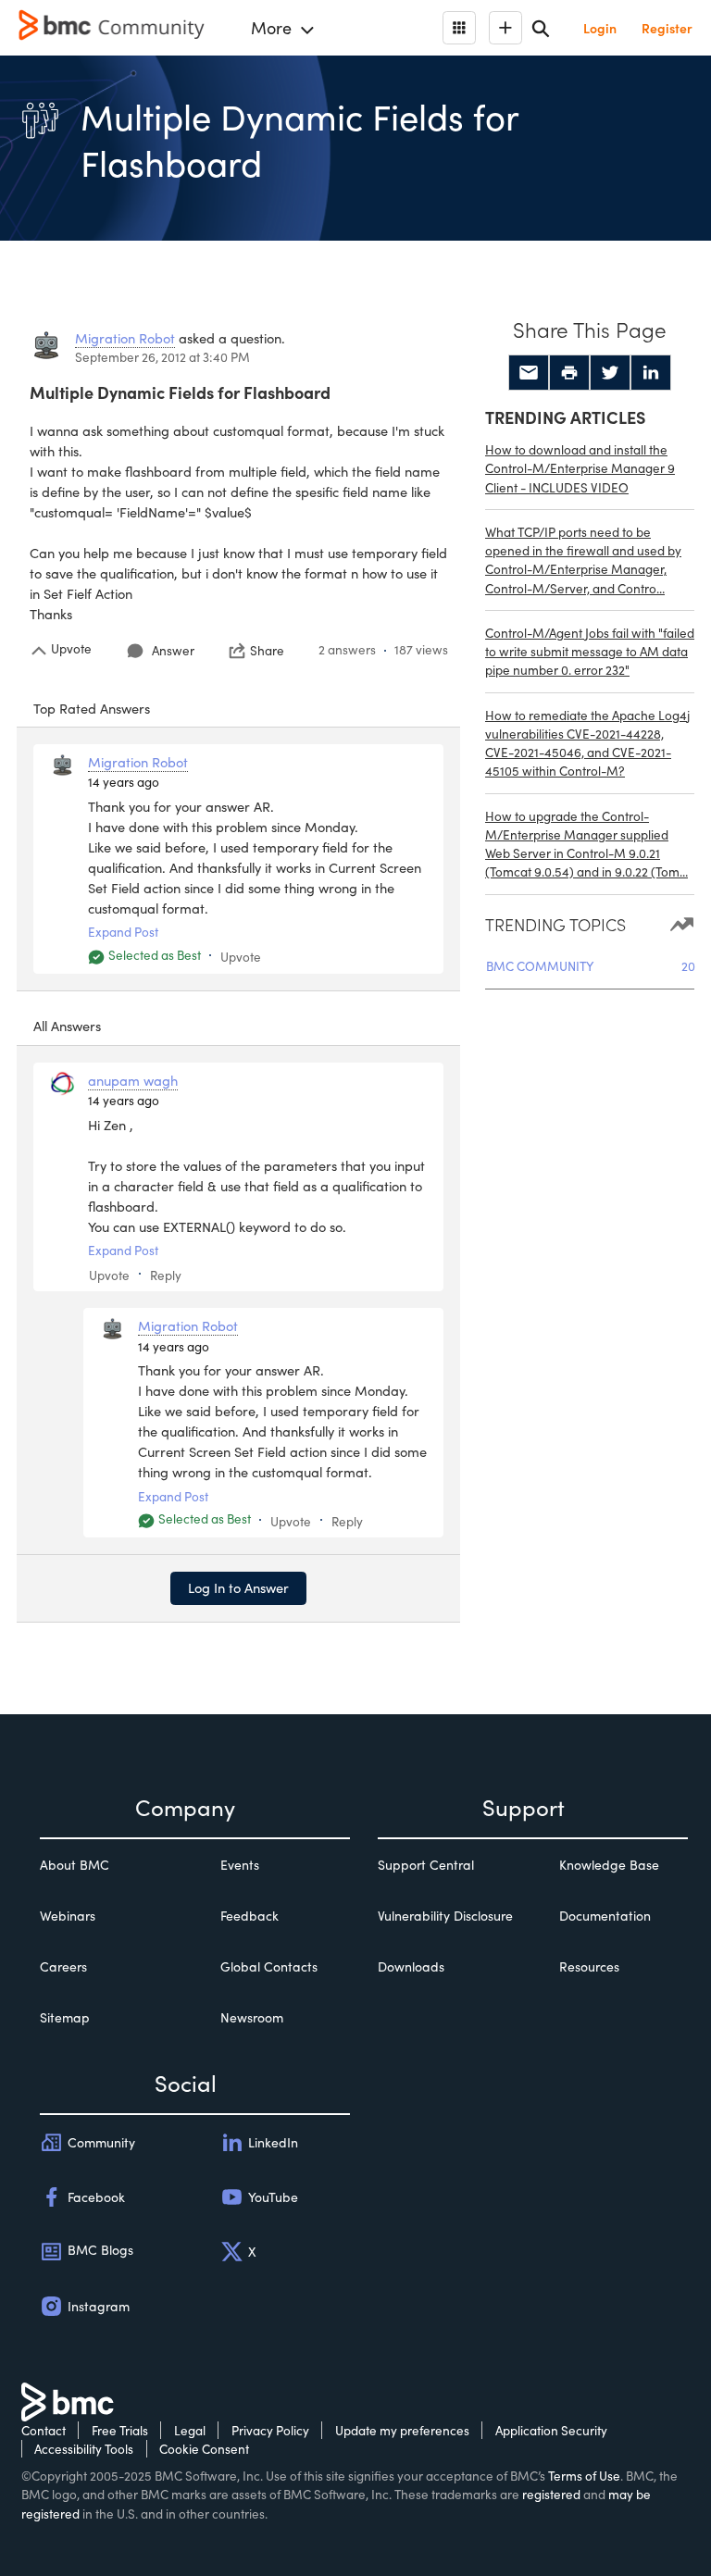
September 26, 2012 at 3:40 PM (162, 357)
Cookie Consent (204, 2449)
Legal (190, 2430)
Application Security (551, 2430)
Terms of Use (584, 2476)
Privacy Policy (270, 2430)
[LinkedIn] (651, 373)
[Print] (569, 373)
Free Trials (120, 2430)
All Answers (67, 1026)
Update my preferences (402, 2430)
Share (267, 651)
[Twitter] (610, 373)
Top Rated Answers (92, 708)
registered (551, 2494)
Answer (173, 650)
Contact (44, 2430)
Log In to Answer (238, 1587)
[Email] (529, 373)
